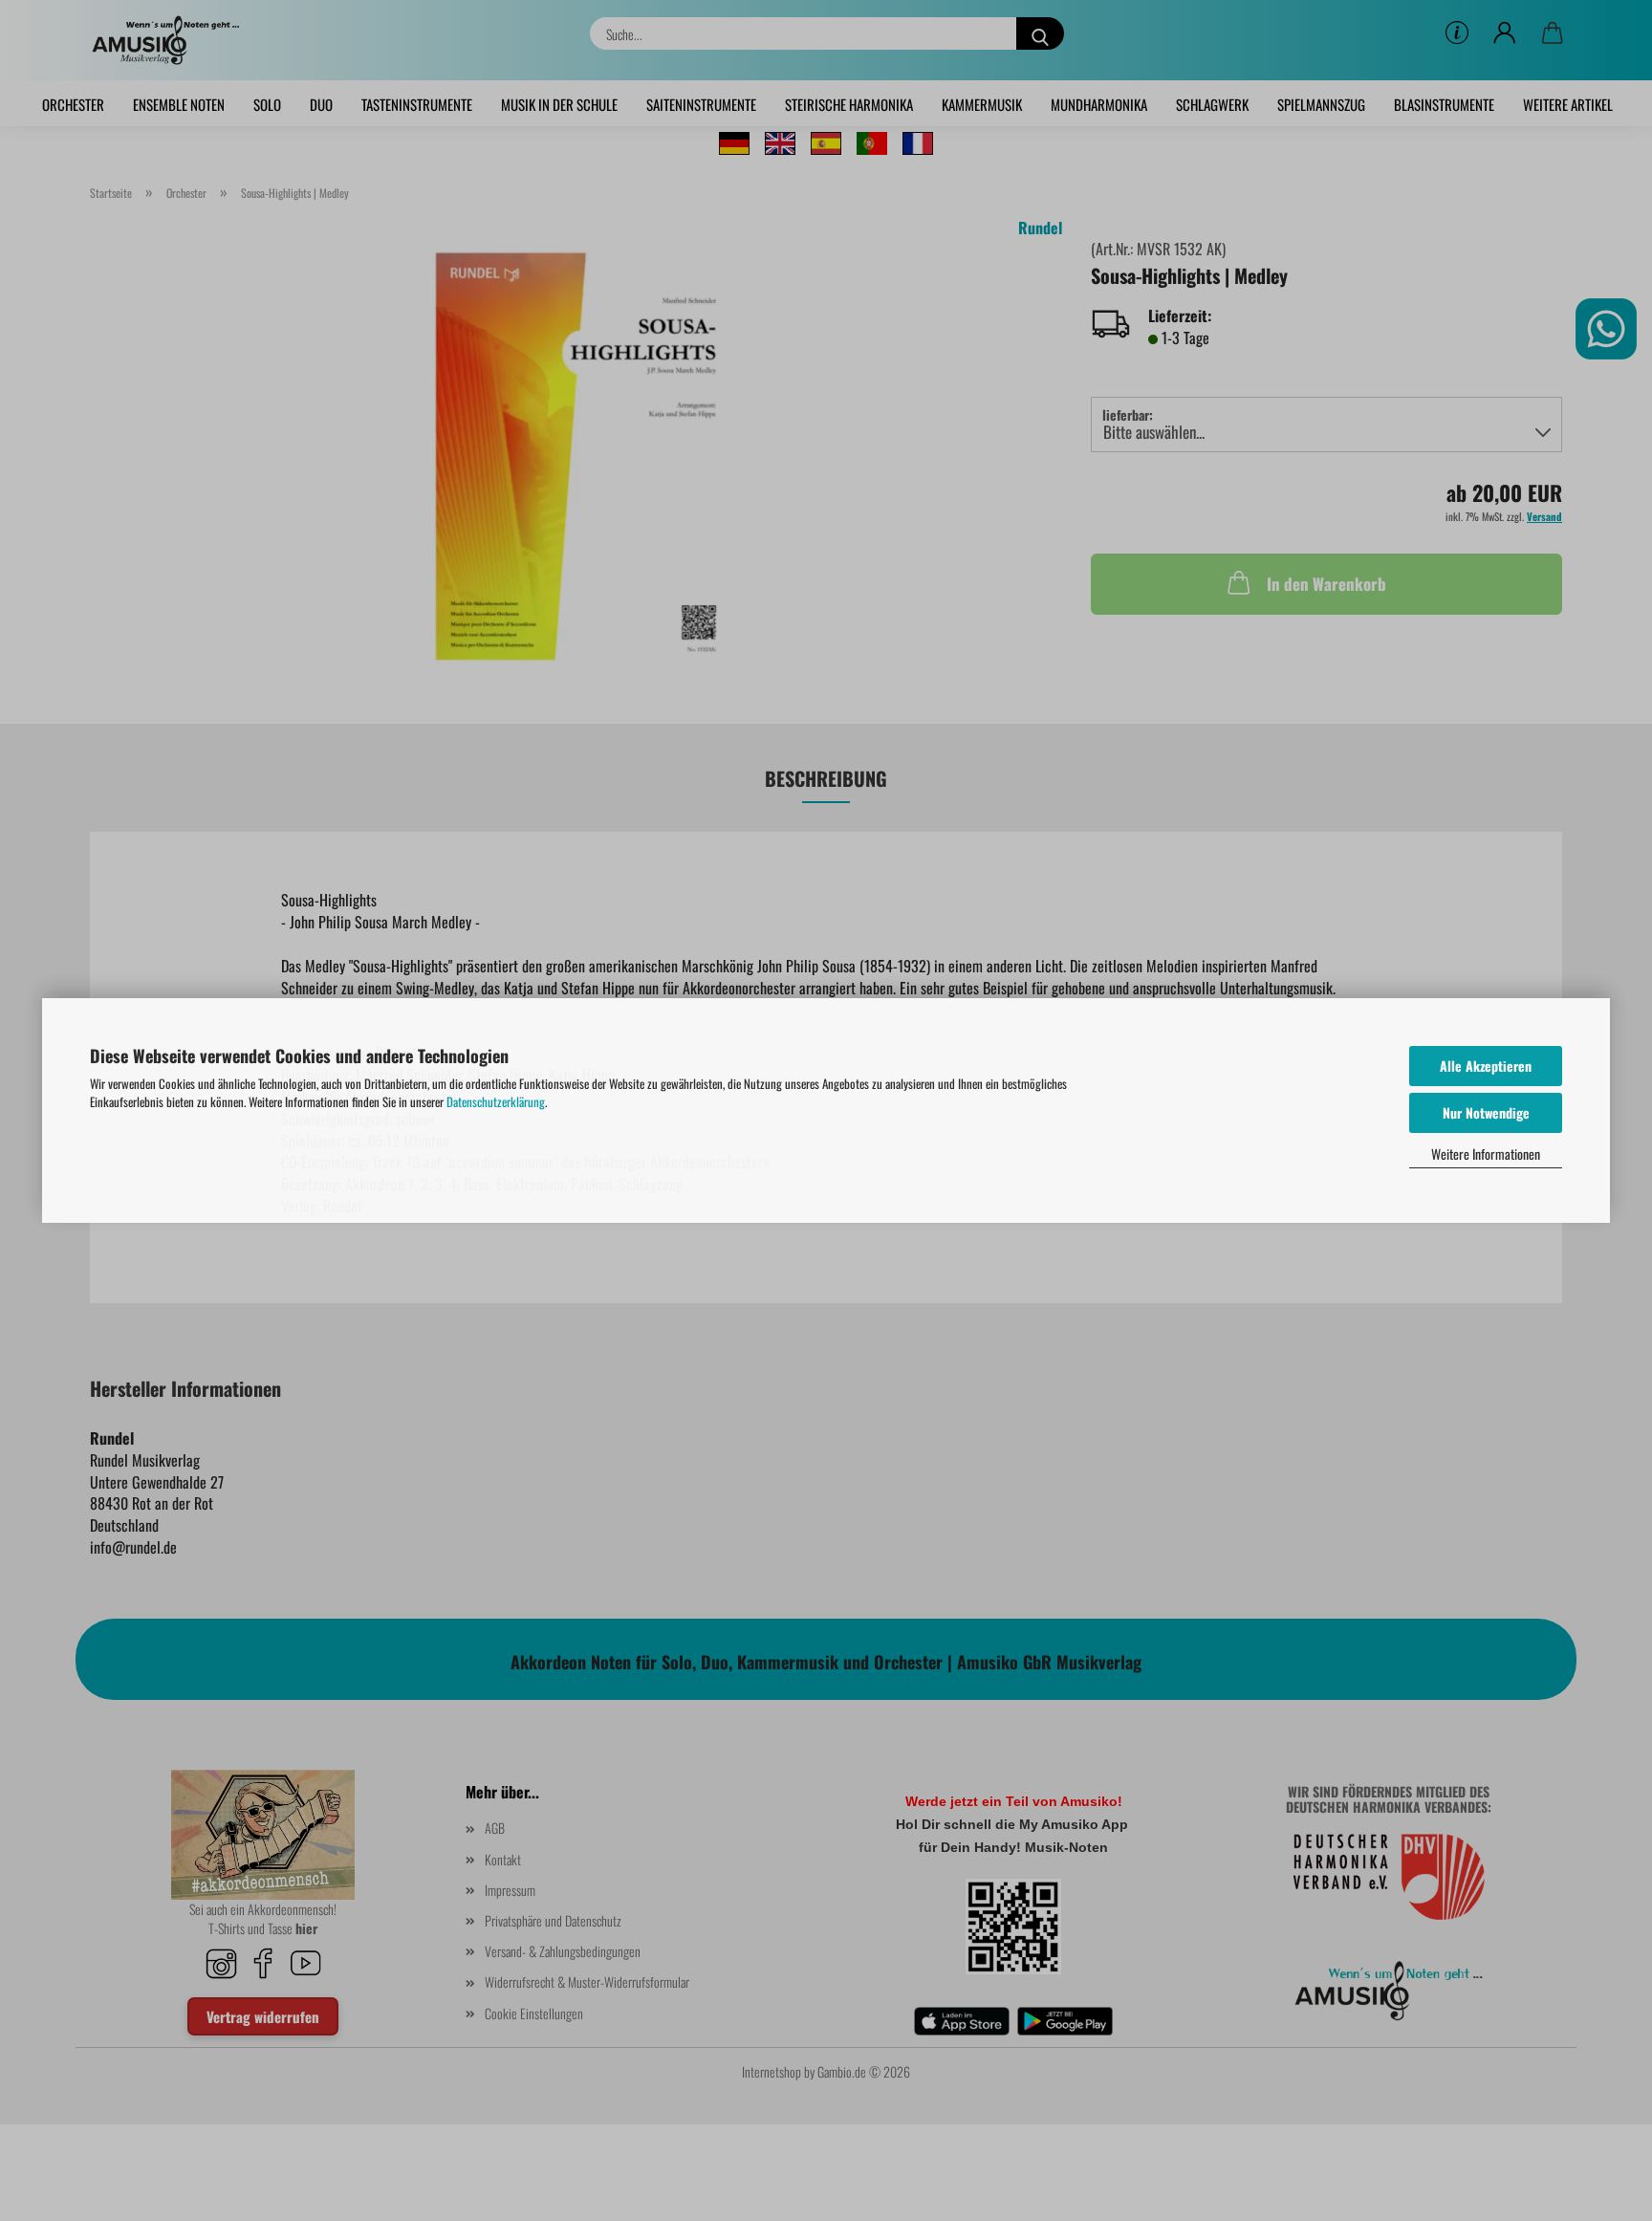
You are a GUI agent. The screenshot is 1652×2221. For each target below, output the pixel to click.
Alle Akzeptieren (1486, 1066)
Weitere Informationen (1486, 1154)
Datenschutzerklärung (496, 1101)
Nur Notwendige (1486, 1112)
